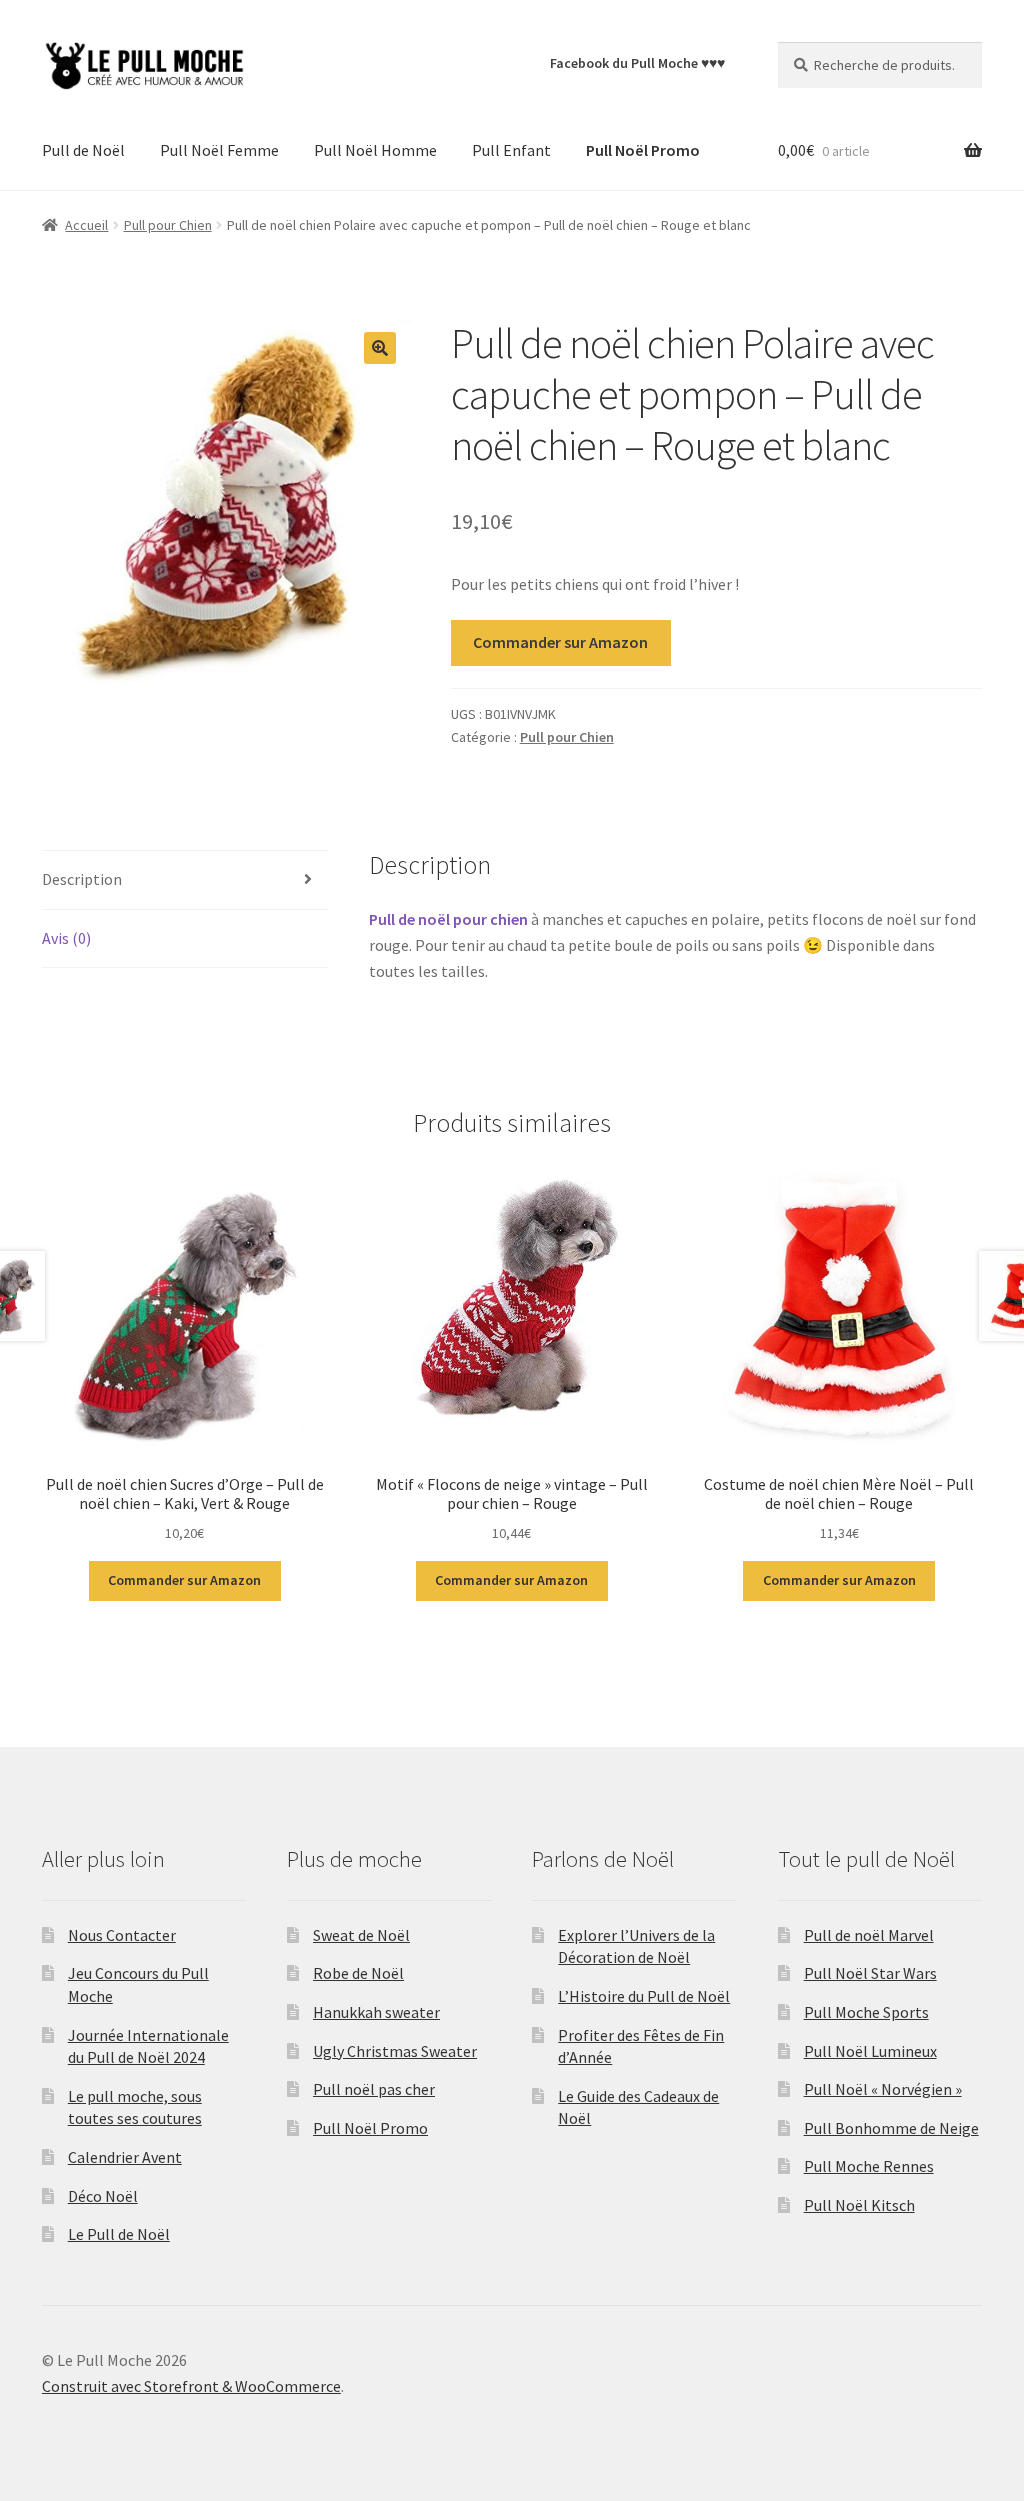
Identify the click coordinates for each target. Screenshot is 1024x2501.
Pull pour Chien (168, 225)
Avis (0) (66, 938)
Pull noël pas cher (374, 2089)
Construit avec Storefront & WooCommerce (191, 2386)
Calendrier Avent (125, 2157)
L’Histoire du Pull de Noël (644, 1996)
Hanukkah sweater (376, 2012)
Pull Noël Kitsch (859, 2205)
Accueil (86, 225)
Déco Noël (103, 2196)
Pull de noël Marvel (869, 1935)
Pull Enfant (511, 150)
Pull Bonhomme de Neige (891, 2128)
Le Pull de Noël (119, 2234)
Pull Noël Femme (219, 150)
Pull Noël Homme (375, 150)
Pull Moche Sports (866, 2012)
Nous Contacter (122, 1935)
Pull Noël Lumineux (870, 2051)
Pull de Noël (83, 150)
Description (82, 879)
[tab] (185, 880)
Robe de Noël (358, 1973)
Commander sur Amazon (560, 642)
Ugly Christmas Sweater (395, 2051)
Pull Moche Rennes (869, 2166)
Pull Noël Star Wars (870, 1973)
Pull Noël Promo (370, 2128)
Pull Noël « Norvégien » (883, 2089)
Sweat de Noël (361, 1935)
